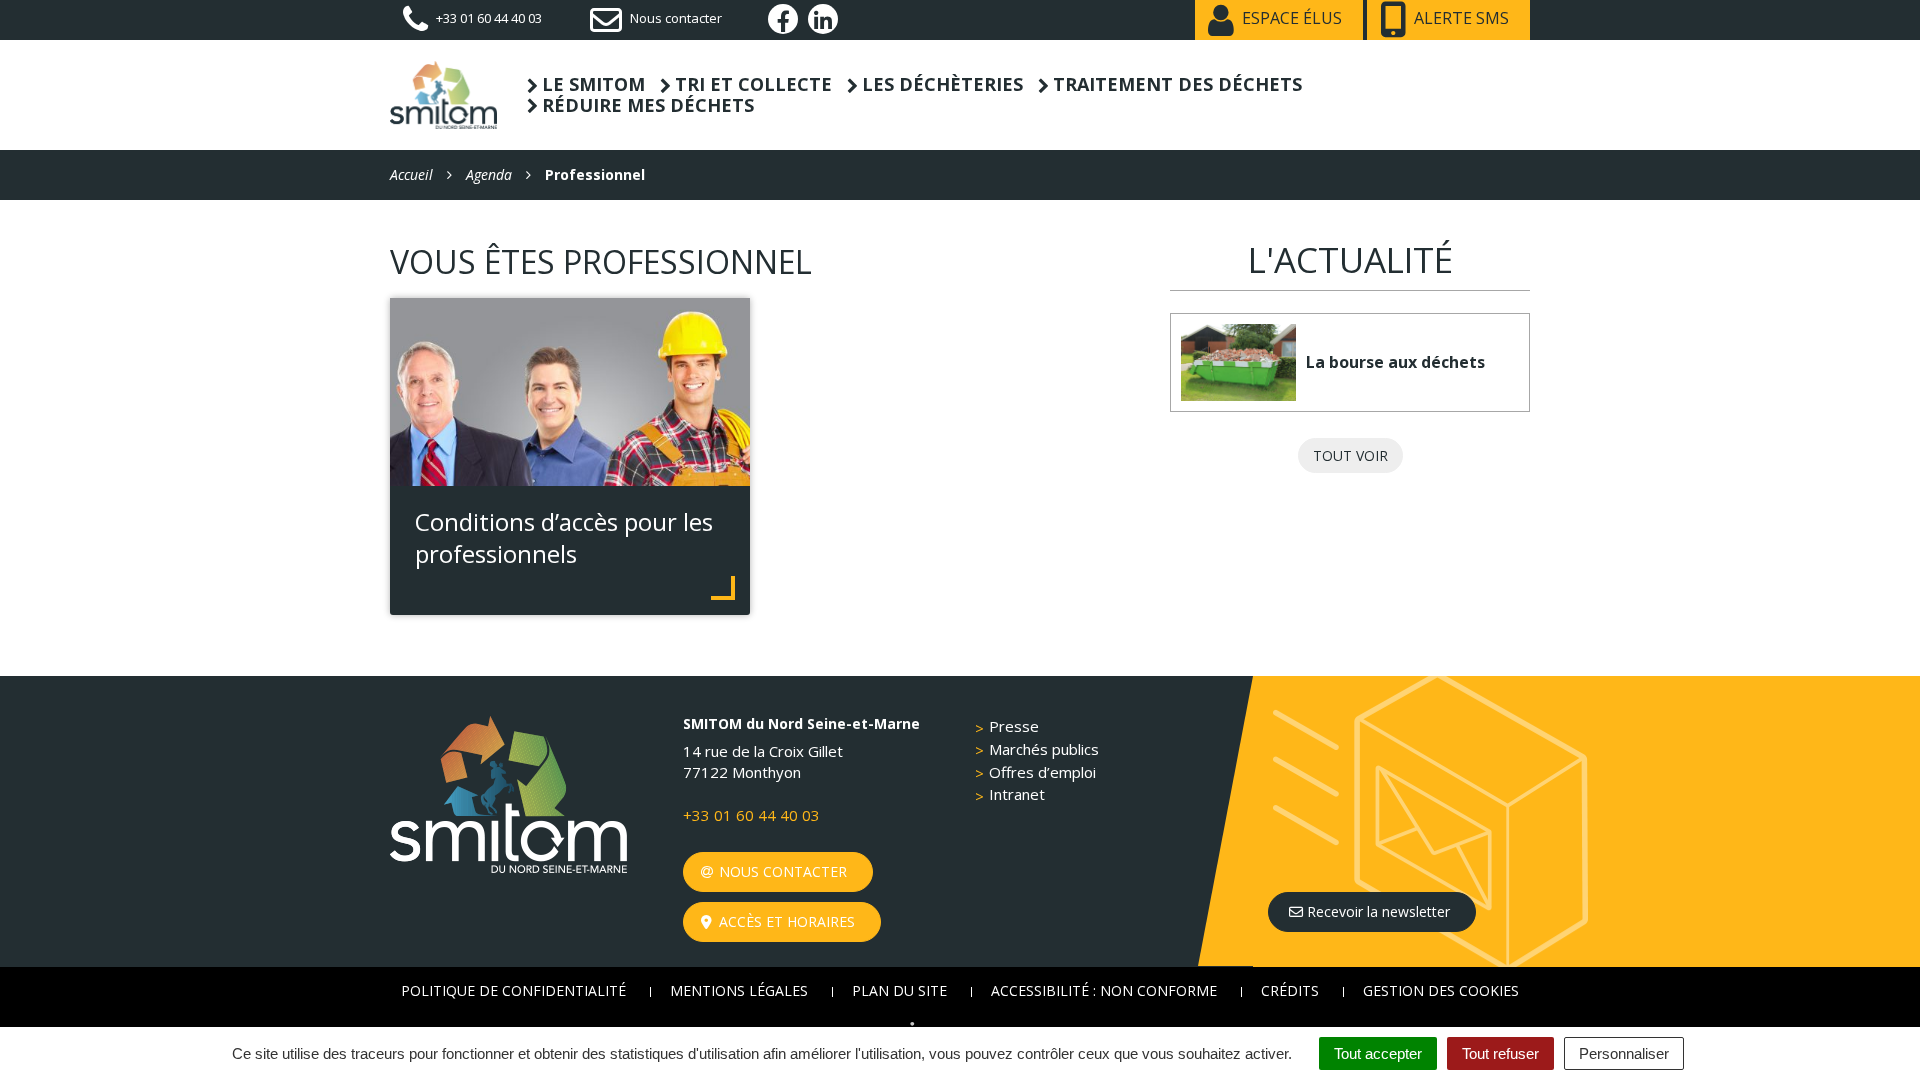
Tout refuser (1500, 1053)
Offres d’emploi (1042, 772)
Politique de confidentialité (513, 990)
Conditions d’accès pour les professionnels (564, 537)
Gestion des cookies (1441, 990)
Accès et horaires (785, 921)
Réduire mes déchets (648, 105)
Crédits (1290, 990)
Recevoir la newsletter (1376, 911)
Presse (1014, 726)
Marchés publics (1044, 749)
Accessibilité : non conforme (1104, 990)
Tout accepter (1378, 1053)
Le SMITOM (593, 84)
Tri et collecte (753, 84)
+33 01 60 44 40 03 (751, 815)
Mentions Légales (739, 990)
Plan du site (899, 990)
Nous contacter (781, 871)
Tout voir (1350, 455)
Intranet (1017, 794)
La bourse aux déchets (1395, 362)
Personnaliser (1624, 1053)
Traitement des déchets (1177, 84)
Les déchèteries (942, 84)
